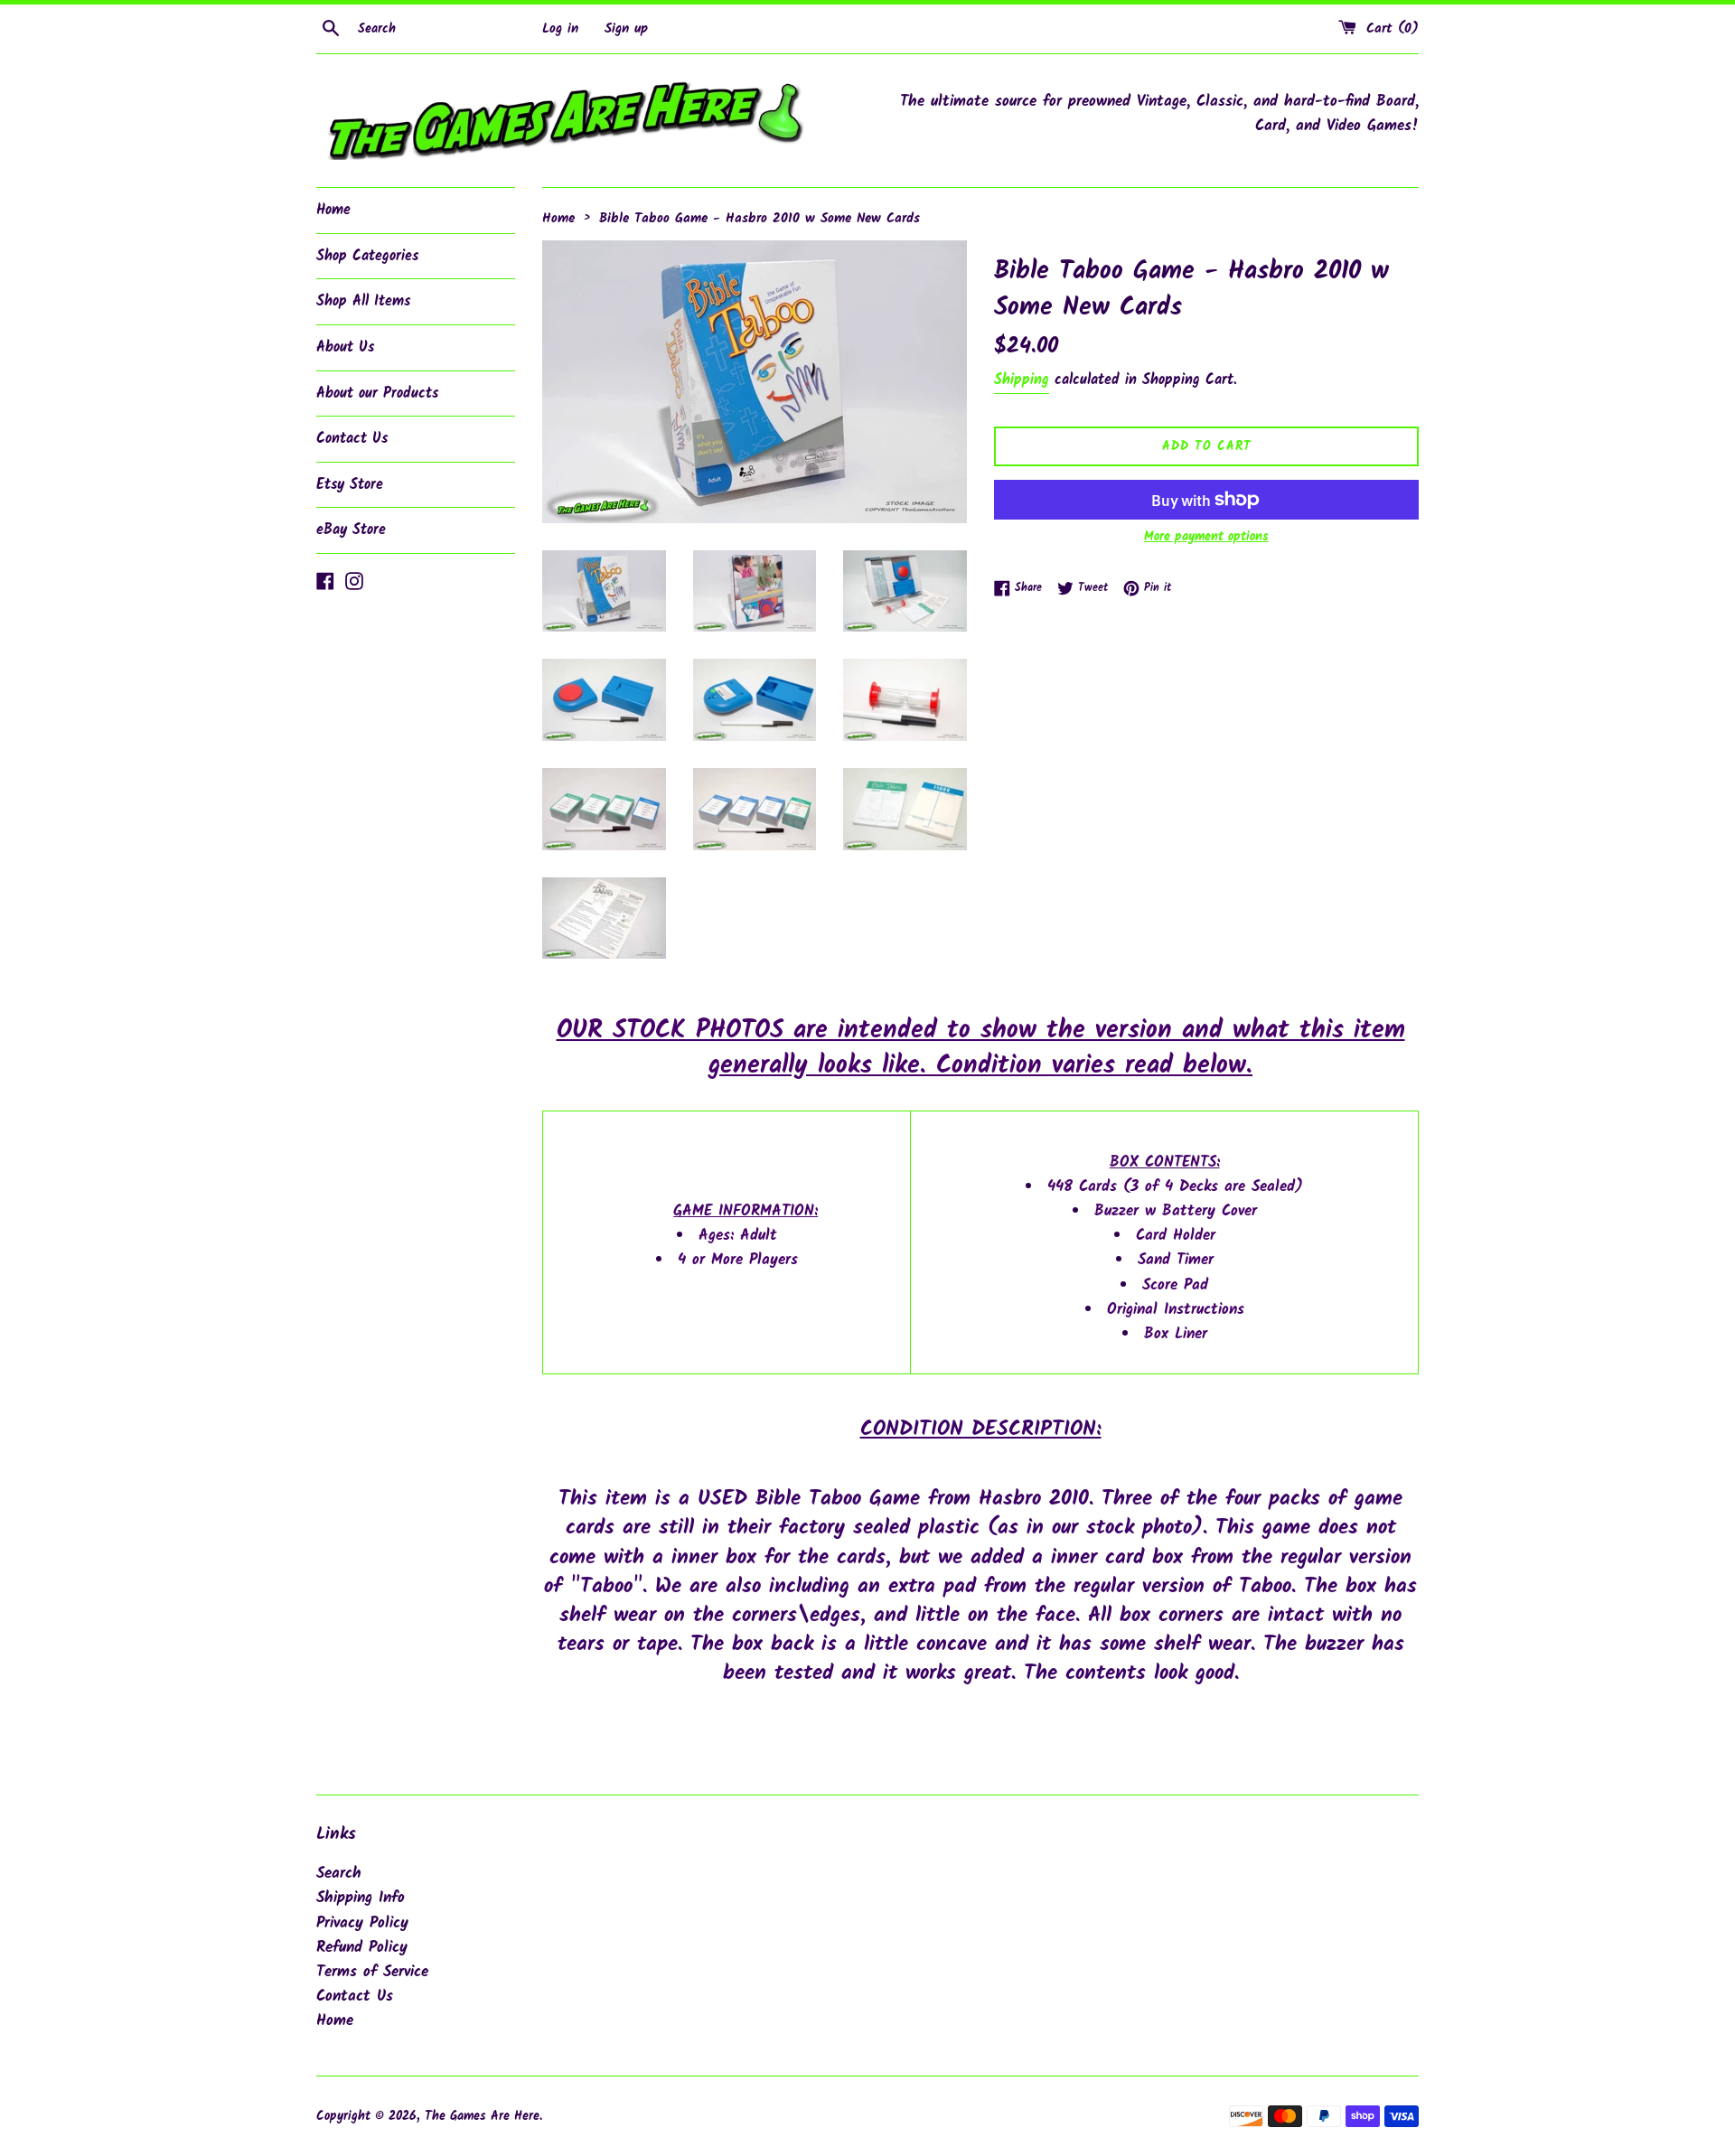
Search (339, 1874)
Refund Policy (362, 1948)
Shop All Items (363, 301)
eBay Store (351, 530)
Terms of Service (372, 1972)
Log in (560, 29)
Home (333, 210)
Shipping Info (361, 1898)
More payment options (1206, 537)
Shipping (1022, 380)
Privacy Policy (362, 1923)
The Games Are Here (482, 2117)
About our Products (377, 394)
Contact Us (352, 439)
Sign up (626, 29)
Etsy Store (350, 485)
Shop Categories (367, 256)
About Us (345, 347)
